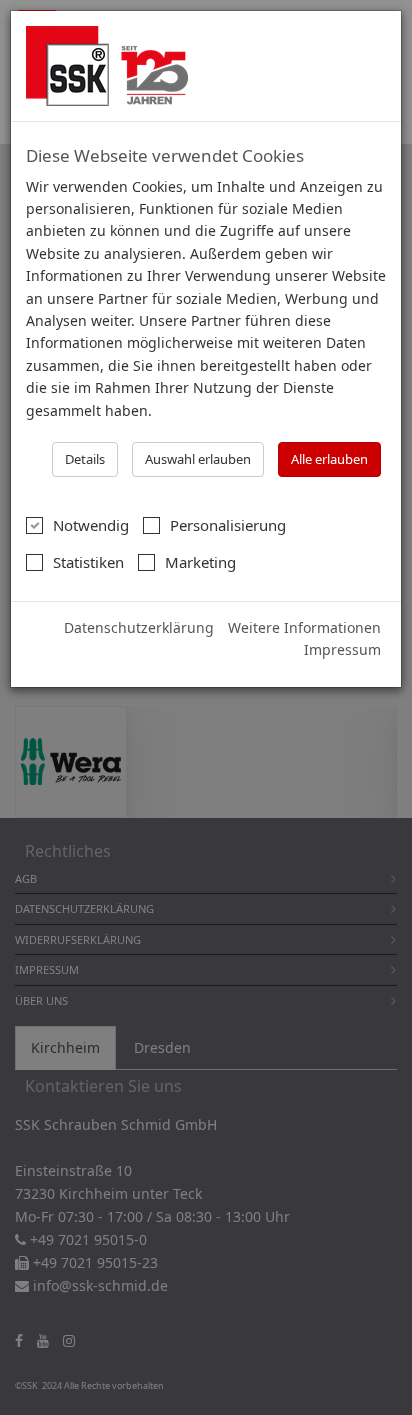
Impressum (342, 649)
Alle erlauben (329, 459)
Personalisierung (228, 525)
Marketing (200, 562)
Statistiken (88, 562)
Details (85, 459)
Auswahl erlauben (198, 459)
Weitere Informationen (304, 627)
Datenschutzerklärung (139, 627)
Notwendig (91, 525)
